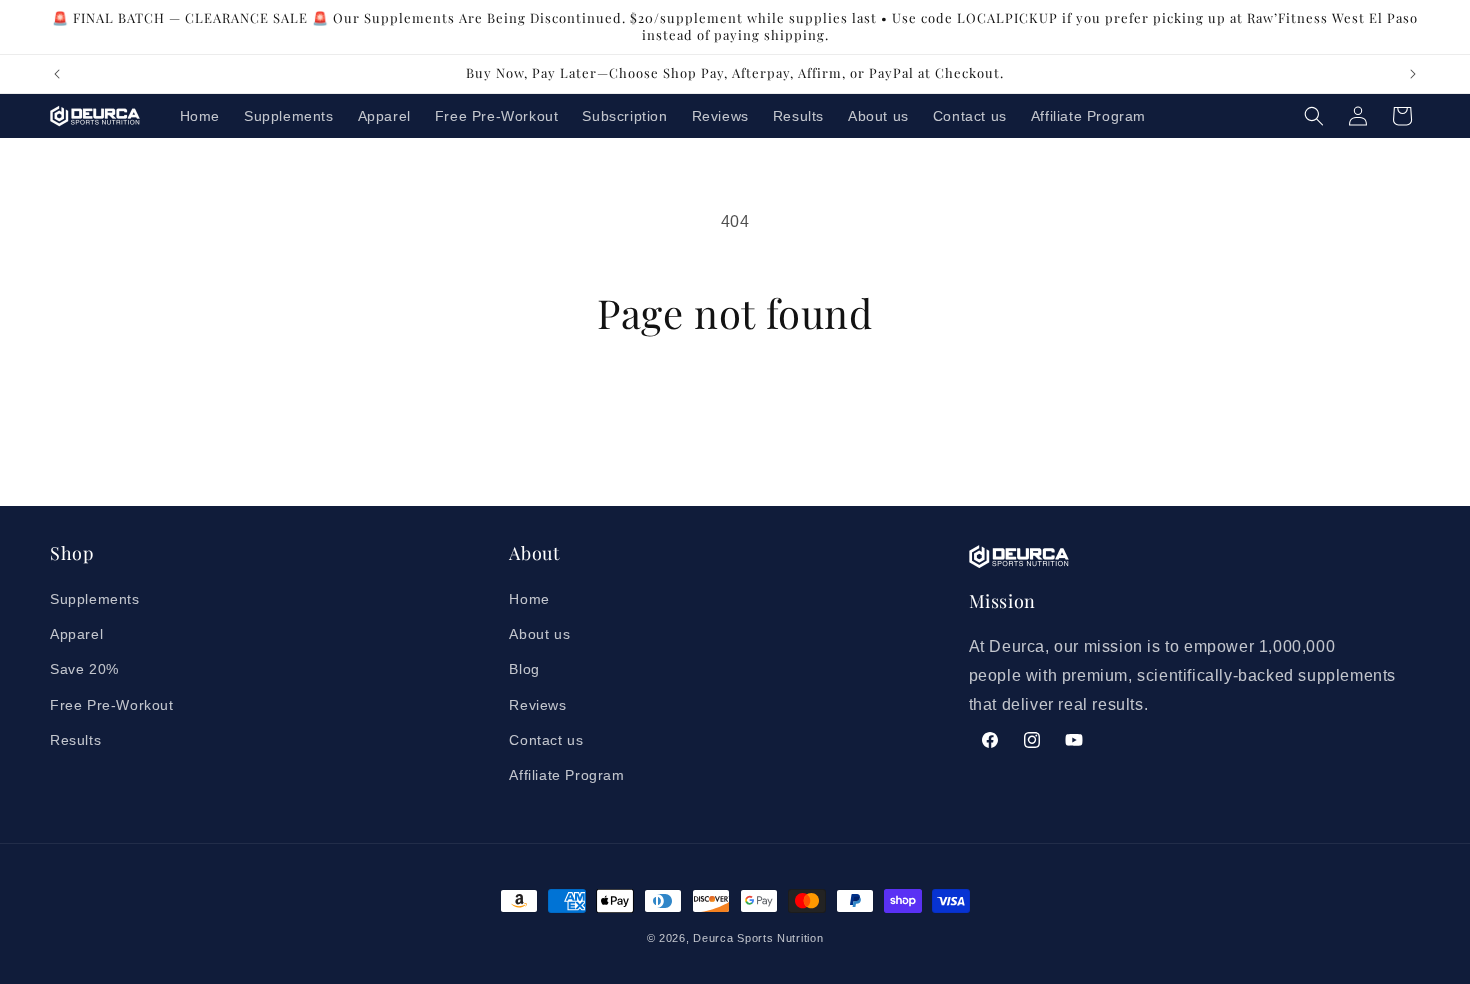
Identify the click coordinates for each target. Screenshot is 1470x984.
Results (75, 740)
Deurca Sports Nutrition (758, 938)
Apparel (76, 634)
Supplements (95, 599)
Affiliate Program (566, 775)
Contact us (546, 740)
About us (539, 634)
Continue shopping (735, 411)
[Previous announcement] (57, 74)
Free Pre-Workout (112, 705)
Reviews (537, 705)
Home (529, 599)
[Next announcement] (1413, 74)
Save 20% (84, 669)
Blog (524, 669)
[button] (1314, 116)
